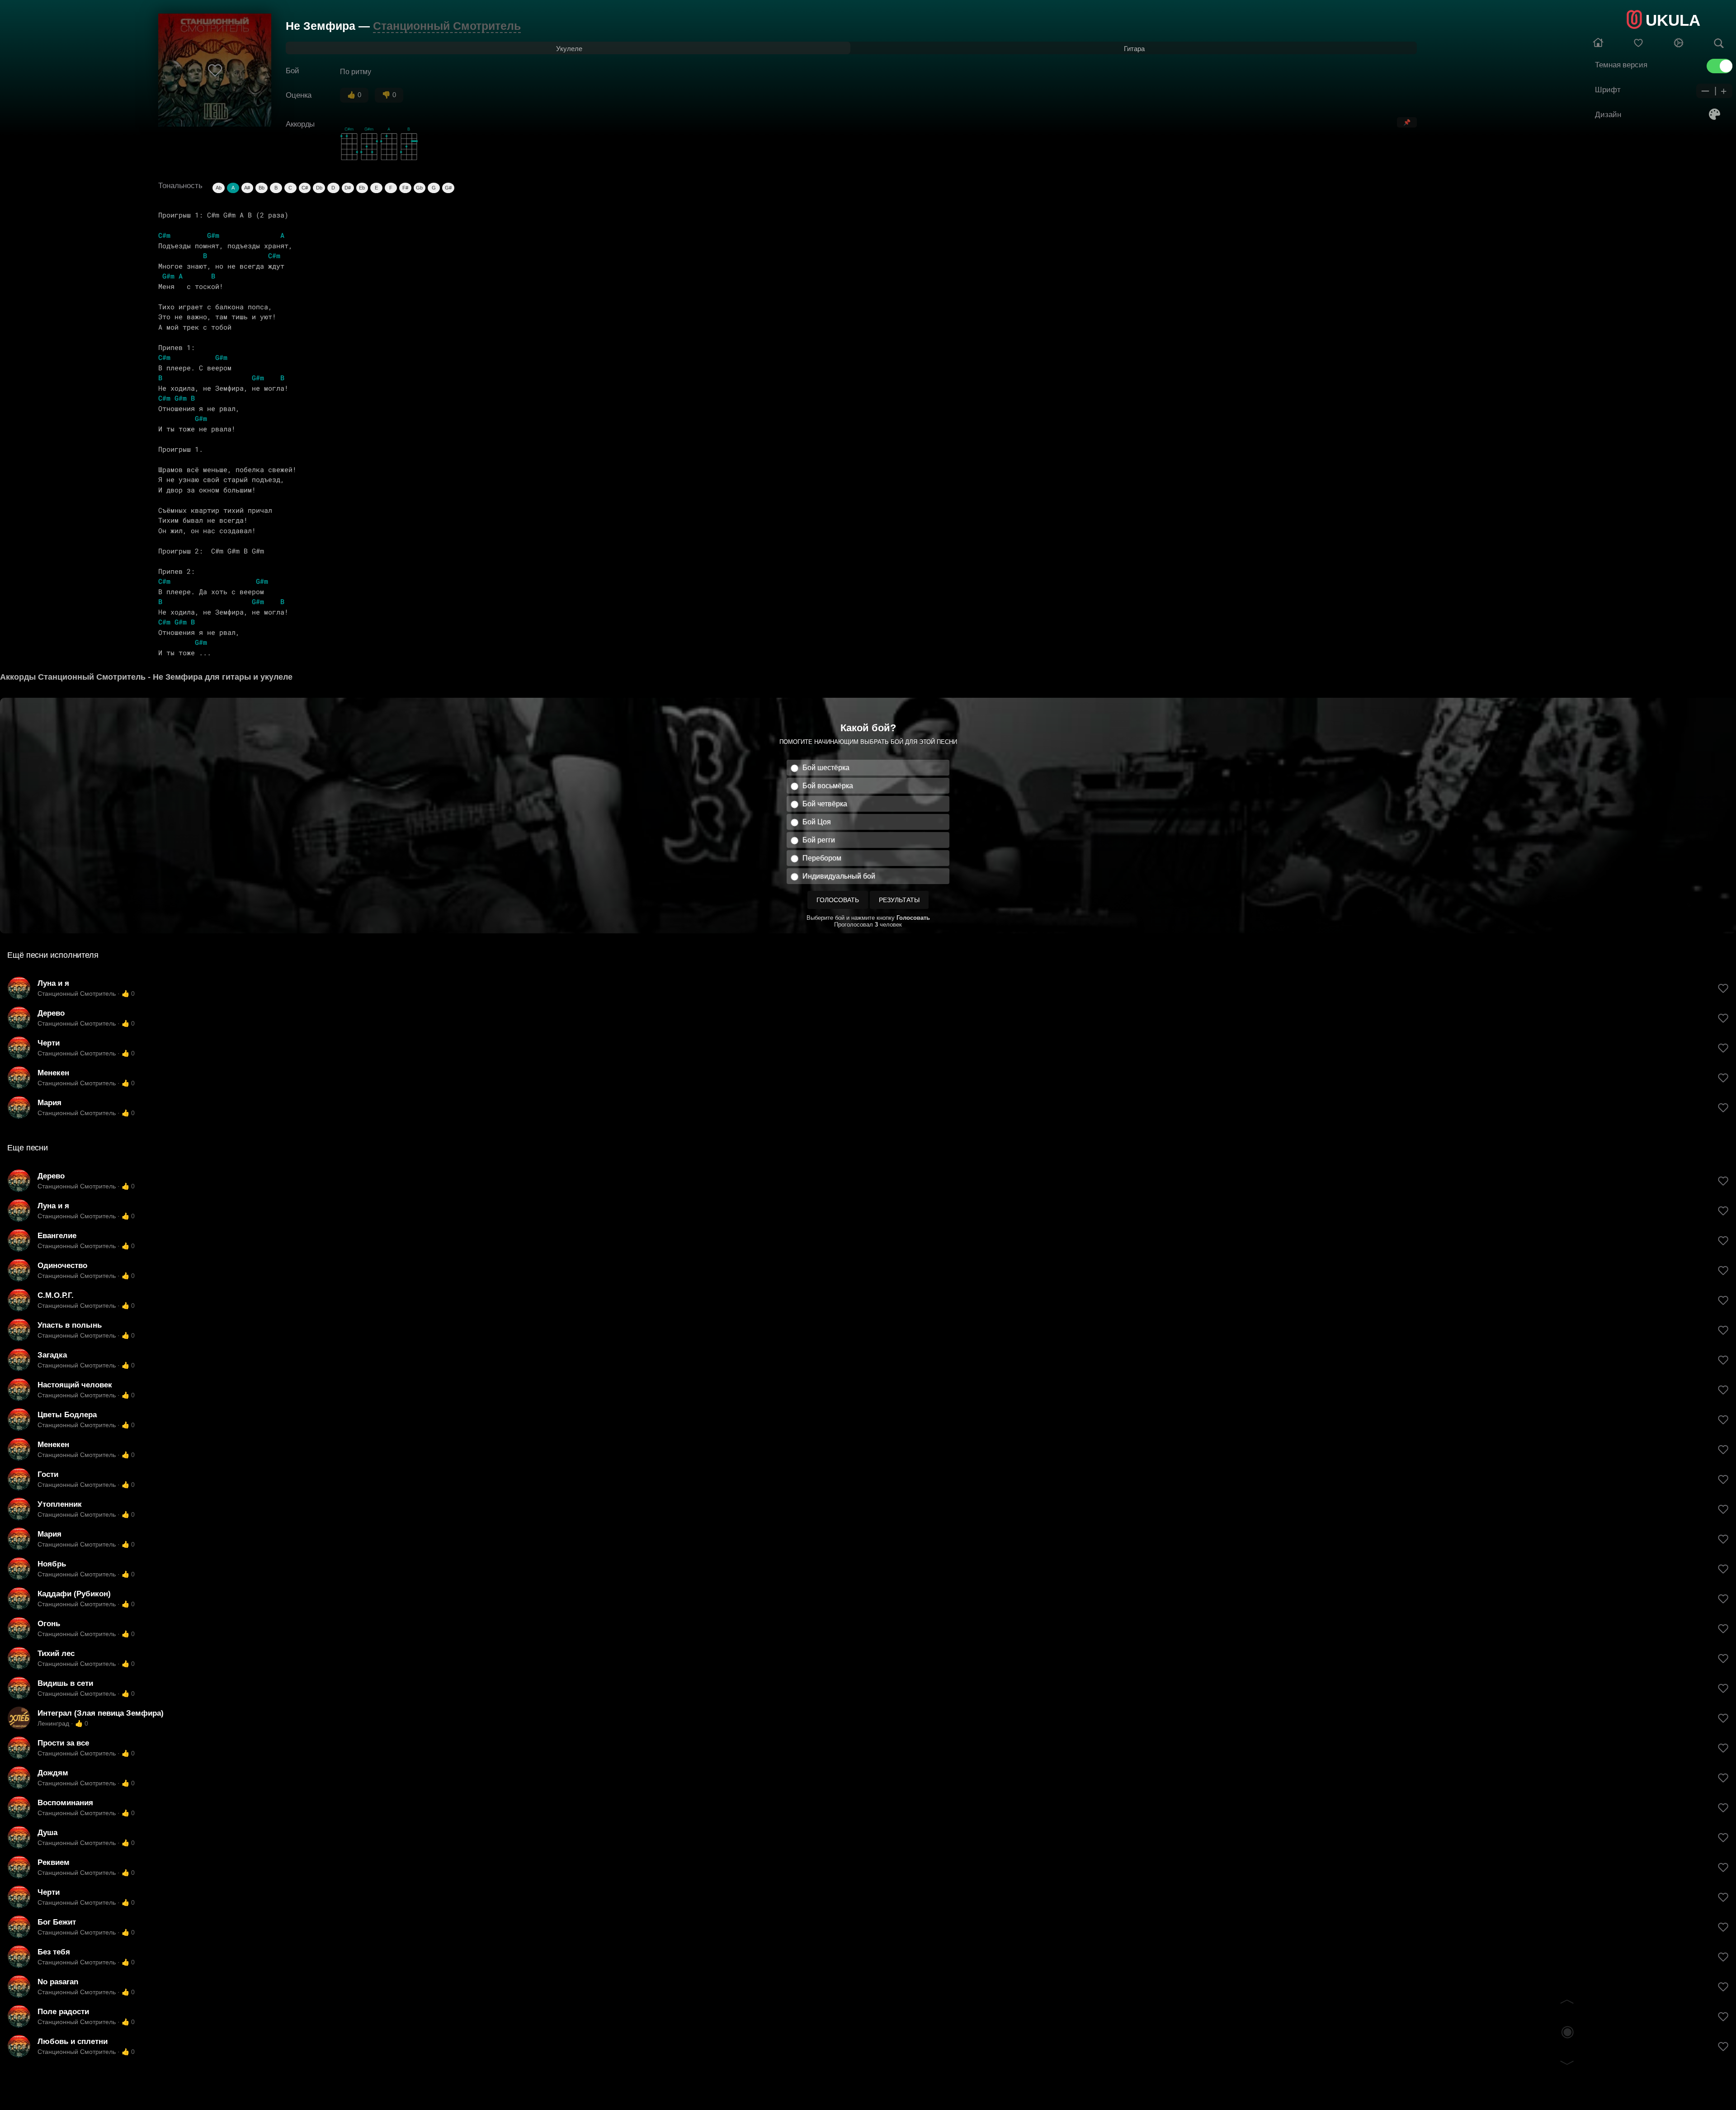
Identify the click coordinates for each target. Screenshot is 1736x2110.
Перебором (822, 858)
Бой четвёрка (825, 804)
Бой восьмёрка (828, 786)
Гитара (1134, 49)
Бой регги (819, 840)
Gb (419, 188)
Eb (362, 188)
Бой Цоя (817, 822)
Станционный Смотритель (447, 26)
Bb (262, 188)
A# (247, 188)
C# (305, 188)
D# (348, 188)
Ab (219, 188)
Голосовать (838, 900)
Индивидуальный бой (839, 876)
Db (319, 188)
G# (448, 188)
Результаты (899, 900)
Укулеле (569, 49)
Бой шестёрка (826, 768)
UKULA (1673, 20)
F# (405, 188)
